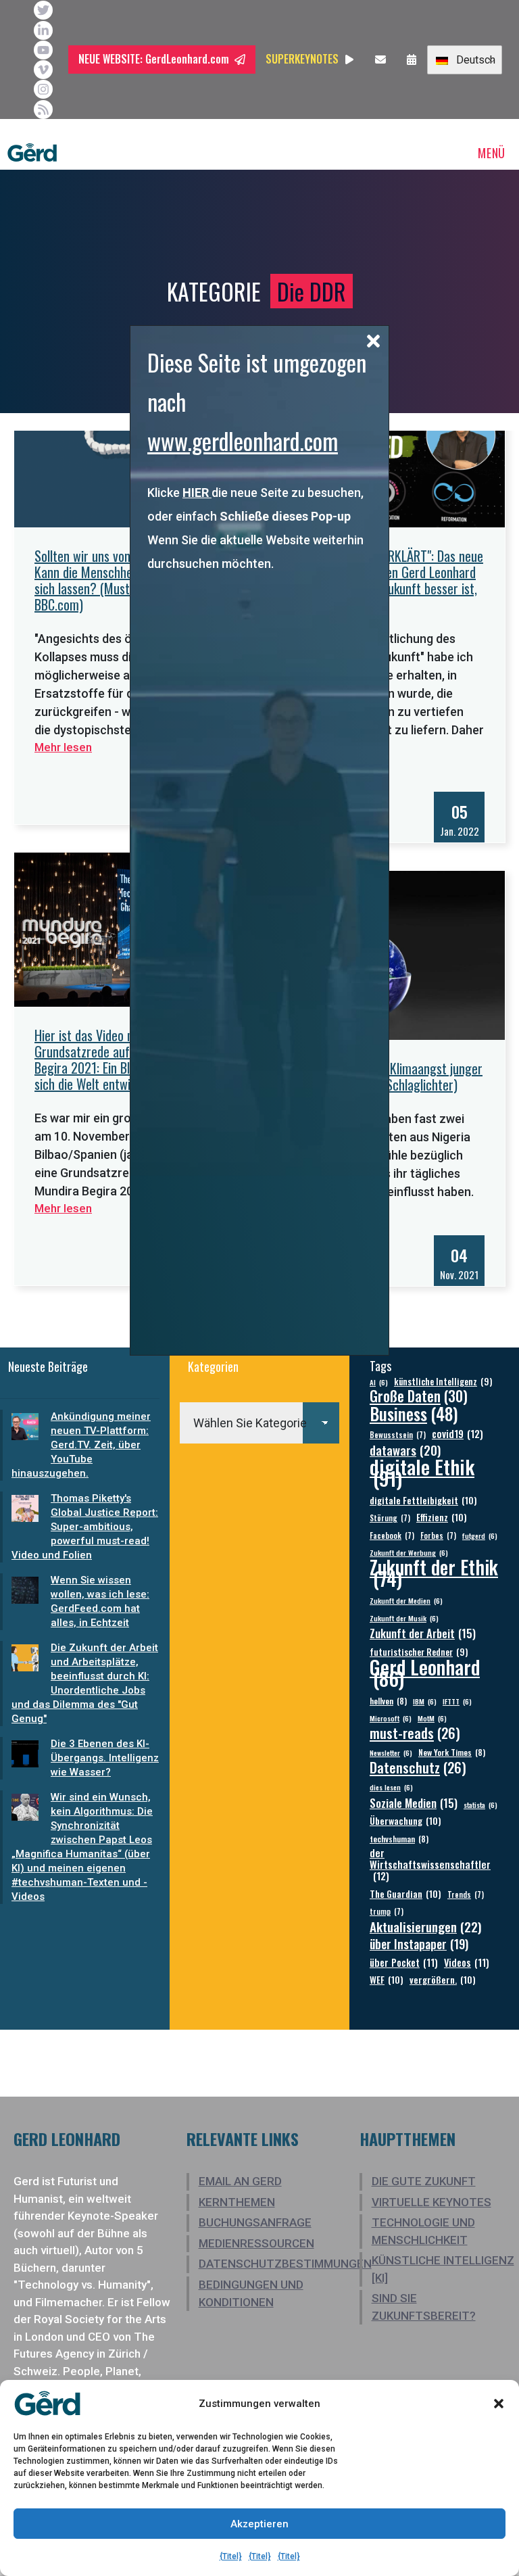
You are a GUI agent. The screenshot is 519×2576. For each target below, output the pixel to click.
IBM (425, 1701)
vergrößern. (443, 1979)
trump (387, 1911)
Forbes (438, 1535)
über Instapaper (419, 1943)
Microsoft (391, 1718)
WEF (387, 1979)
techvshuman (399, 1839)
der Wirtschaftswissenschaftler (430, 1864)
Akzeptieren (259, 2524)
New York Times (452, 1752)
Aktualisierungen (426, 1927)
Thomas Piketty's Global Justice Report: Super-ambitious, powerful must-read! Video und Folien (85, 1527)
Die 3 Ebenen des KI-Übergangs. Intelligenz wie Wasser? (105, 1758)
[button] (499, 2404)
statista (480, 1805)
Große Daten (419, 1396)
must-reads (415, 1733)
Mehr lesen (63, 747)
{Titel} (231, 2556)
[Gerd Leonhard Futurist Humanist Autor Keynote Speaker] (32, 153)
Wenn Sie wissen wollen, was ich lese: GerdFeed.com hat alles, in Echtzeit (100, 1601)
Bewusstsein (398, 1434)
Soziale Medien (414, 1803)
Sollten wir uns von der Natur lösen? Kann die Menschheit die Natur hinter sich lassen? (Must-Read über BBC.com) (129, 580)
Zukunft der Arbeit (423, 1633)
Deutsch (472, 60)
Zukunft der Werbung (409, 1552)
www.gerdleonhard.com (243, 440)
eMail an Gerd (240, 2181)
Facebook (392, 1535)
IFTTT (457, 1701)
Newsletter (391, 1752)
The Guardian (405, 1893)
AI (379, 1382)
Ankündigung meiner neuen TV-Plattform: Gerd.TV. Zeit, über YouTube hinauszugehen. (81, 1445)
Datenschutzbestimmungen (285, 2264)
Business (414, 1413)
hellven (388, 1701)
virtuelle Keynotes (431, 2202)
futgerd (480, 1535)
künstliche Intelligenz (443, 1382)
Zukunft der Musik (404, 1618)
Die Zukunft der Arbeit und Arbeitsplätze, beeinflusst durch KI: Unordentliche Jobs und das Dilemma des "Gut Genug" (85, 1683)
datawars (405, 1450)
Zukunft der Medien (406, 1600)
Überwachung (405, 1820)
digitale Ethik (422, 1472)
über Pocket (404, 1962)
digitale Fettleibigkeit (423, 1500)
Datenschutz (418, 1768)
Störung (390, 1518)
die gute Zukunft (424, 2181)
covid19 (458, 1434)
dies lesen (391, 1787)
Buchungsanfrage (255, 2222)
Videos (467, 1962)
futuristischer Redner (419, 1652)
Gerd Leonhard (425, 1672)
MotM (432, 1718)
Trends (466, 1894)
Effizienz (442, 1517)
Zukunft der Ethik (434, 1573)
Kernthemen (237, 2202)
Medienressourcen (256, 2243)
